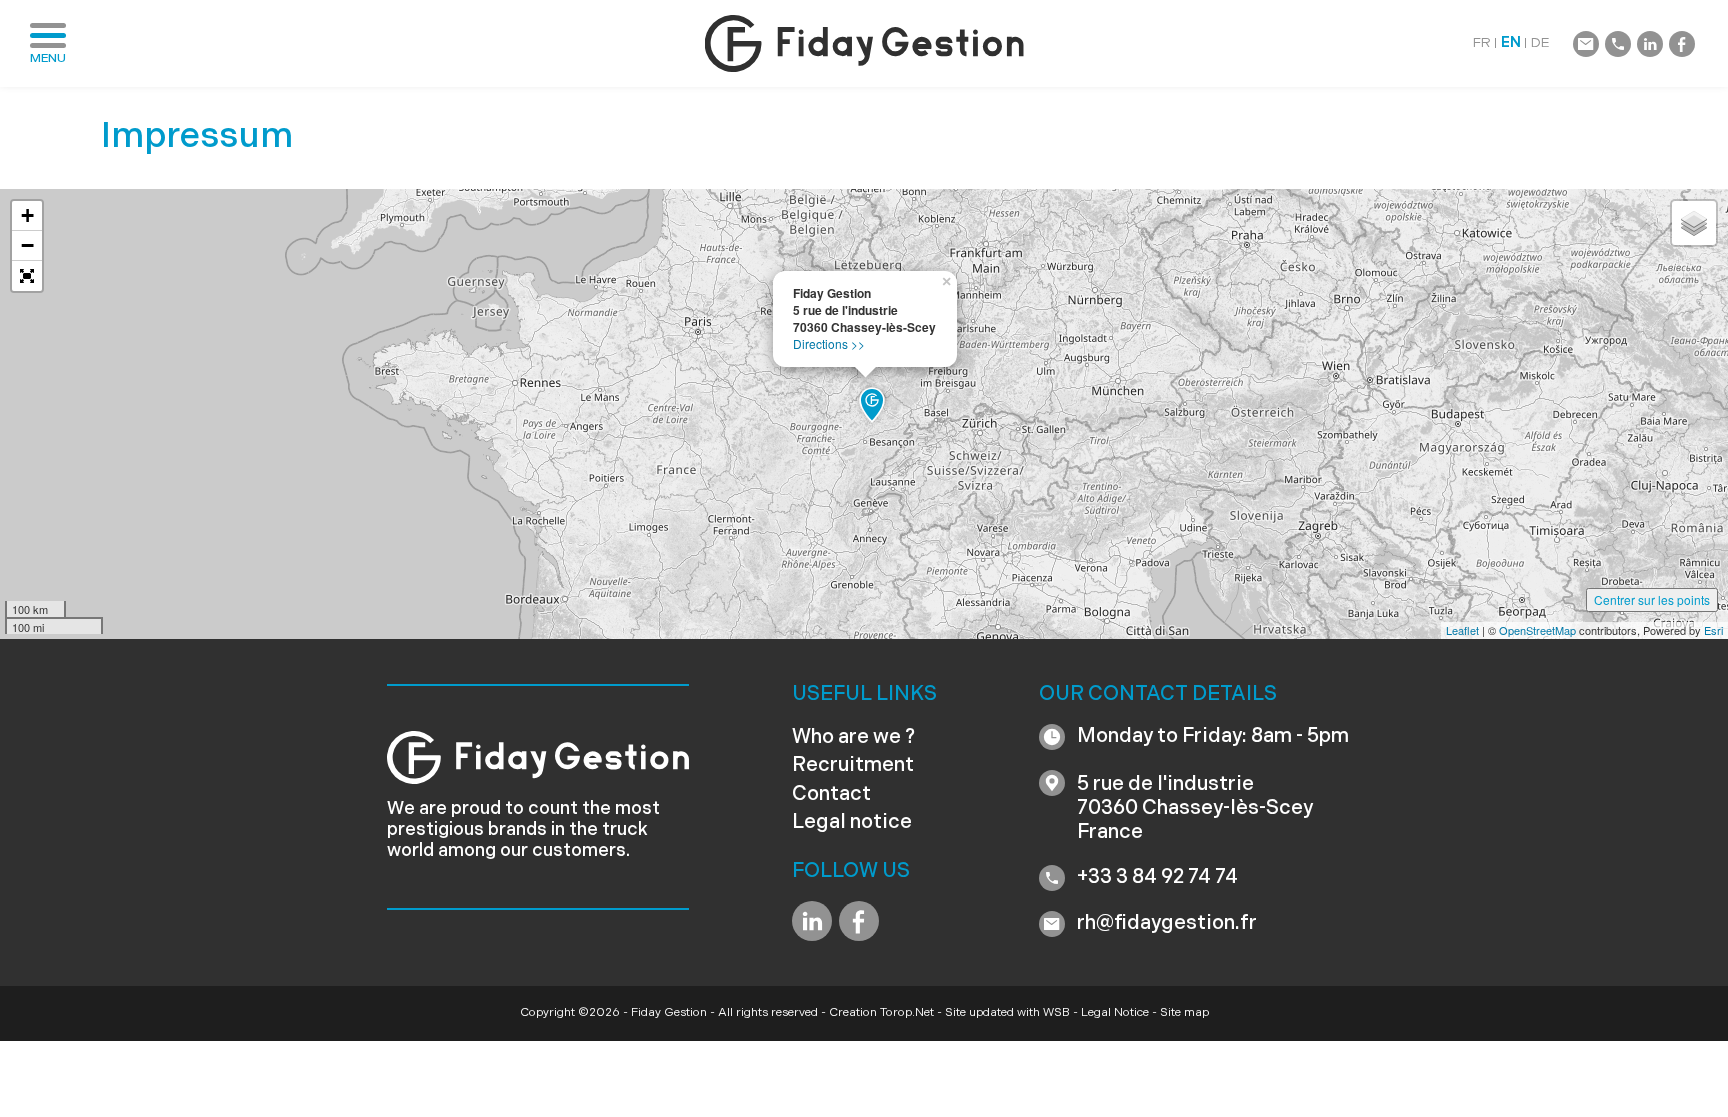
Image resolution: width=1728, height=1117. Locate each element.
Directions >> (829, 343)
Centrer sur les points (1652, 599)
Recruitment (853, 766)
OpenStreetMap (1537, 630)
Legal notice (852, 823)
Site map (1184, 1013)
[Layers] (1694, 223)
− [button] (27, 245)
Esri (1713, 630)
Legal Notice (1115, 1013)
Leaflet (1462, 630)
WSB (1056, 1013)
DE (1540, 43)
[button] (27, 276)
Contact (831, 795)
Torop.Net (907, 1013)
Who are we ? (853, 738)
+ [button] (27, 215)
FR (1482, 43)
